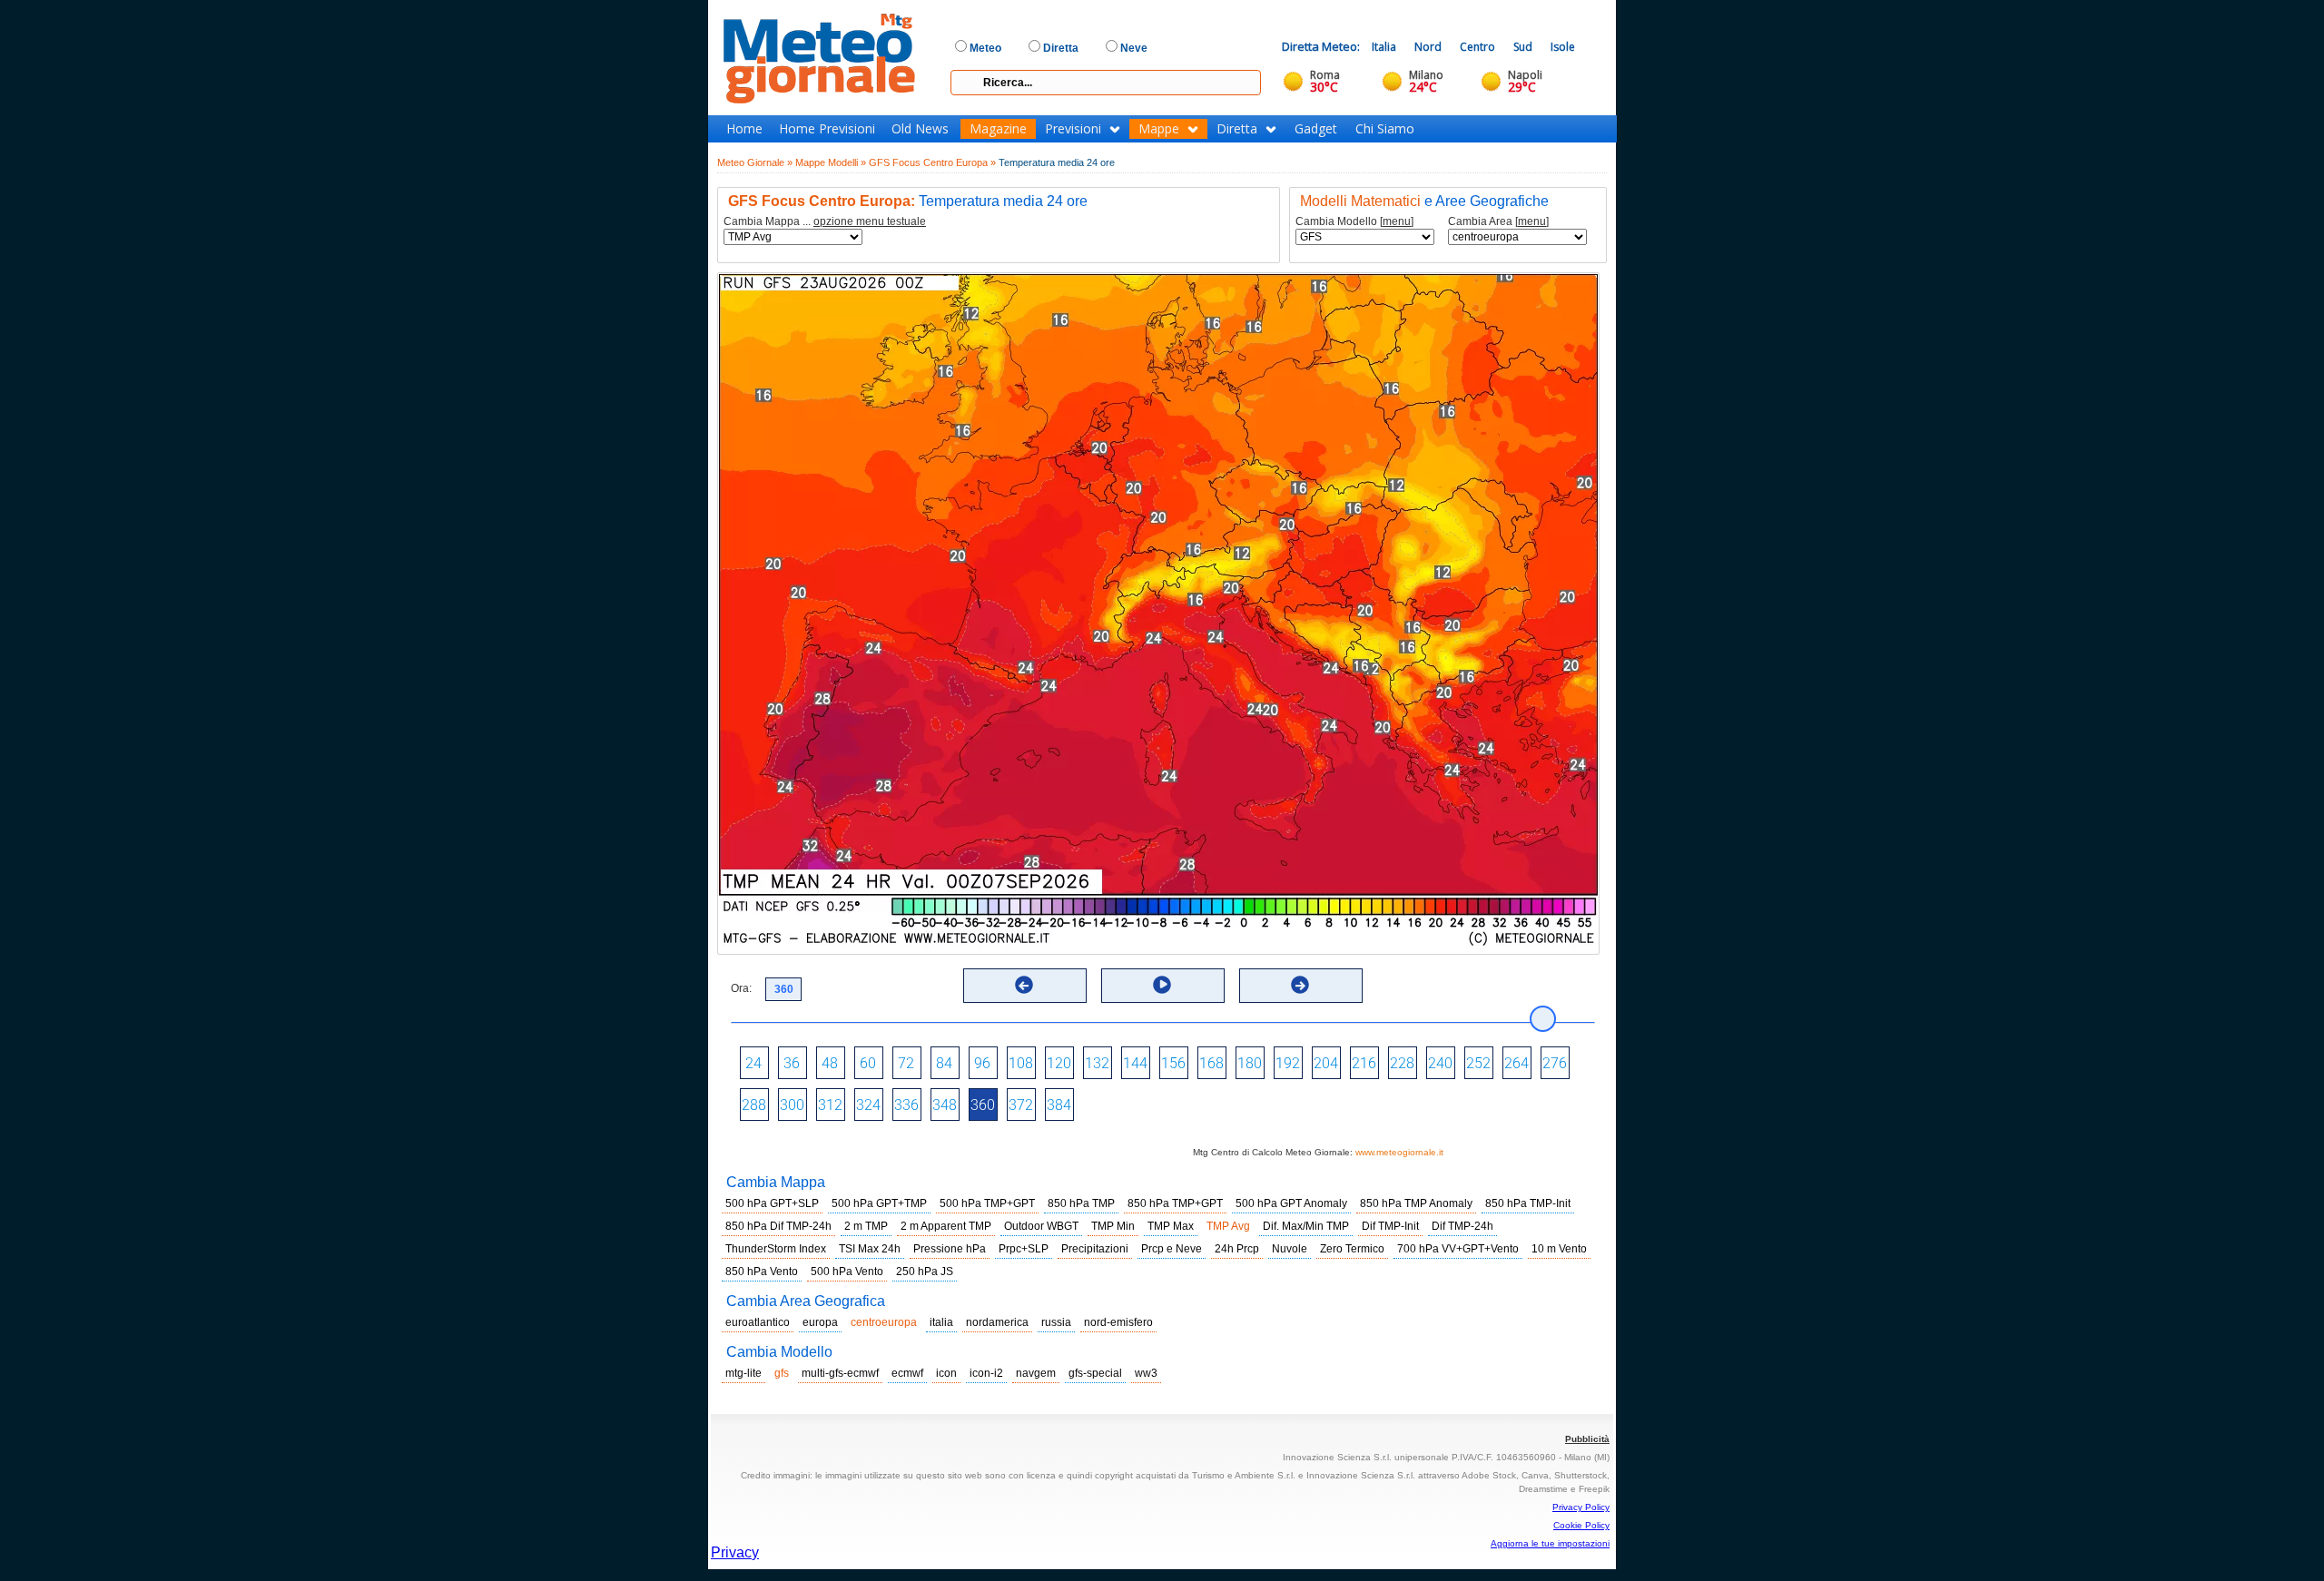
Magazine (998, 129)
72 (906, 1063)
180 (1250, 1063)
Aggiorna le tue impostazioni (1550, 1543)
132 (1097, 1063)
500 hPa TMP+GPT (987, 1203)
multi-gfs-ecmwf (840, 1373)
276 (1555, 1063)
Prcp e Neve (1172, 1249)
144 (1135, 1063)
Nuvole (1290, 1249)
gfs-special (1095, 1373)
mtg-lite (743, 1373)
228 (1402, 1063)
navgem (1036, 1373)
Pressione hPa (950, 1249)
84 (944, 1063)
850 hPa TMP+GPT (1175, 1203)
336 (906, 1105)
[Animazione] (1162, 985)
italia (941, 1322)
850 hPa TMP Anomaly (1416, 1203)
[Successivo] (1300, 985)
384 (1059, 1105)
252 (1478, 1063)
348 (945, 1105)
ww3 (1146, 1373)
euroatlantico (758, 1322)
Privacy (735, 1552)
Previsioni (1073, 129)
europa (820, 1322)
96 (982, 1063)
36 (792, 1063)
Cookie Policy (1581, 1525)
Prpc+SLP (1024, 1249)
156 (1173, 1063)
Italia (1384, 47)
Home (744, 129)
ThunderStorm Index (776, 1249)
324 (868, 1105)
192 (1288, 1063)
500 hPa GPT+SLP (772, 1203)
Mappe (1159, 129)
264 (1517, 1063)
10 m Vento (1559, 1249)
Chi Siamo (1385, 129)
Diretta (1237, 129)
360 (983, 1105)
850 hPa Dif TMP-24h (778, 1226)
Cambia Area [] (1498, 222)
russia (1056, 1322)
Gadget (1316, 129)
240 (1440, 1063)
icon (946, 1373)
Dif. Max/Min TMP (1306, 1226)
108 (1021, 1063)
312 (830, 1105)
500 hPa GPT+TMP (879, 1203)
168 (1211, 1063)
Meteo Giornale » (755, 162)
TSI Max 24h (870, 1249)
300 (792, 1105)
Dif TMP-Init (1390, 1226)
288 (754, 1105)
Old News (920, 129)
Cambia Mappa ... (825, 222)
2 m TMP (866, 1226)
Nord (1428, 47)
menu (1397, 221)
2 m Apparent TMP (946, 1226)
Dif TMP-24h (1462, 1226)
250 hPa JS (925, 1272)
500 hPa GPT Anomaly (1291, 1203)
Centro (1477, 47)
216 (1364, 1063)
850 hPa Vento (762, 1272)
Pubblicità (1587, 1439)
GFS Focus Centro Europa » (932, 162)
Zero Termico (1352, 1249)
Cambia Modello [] (1354, 222)
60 (868, 1063)
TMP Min (1113, 1226)
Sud (1523, 47)
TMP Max (1171, 1226)
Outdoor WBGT (1041, 1226)
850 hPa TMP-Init (1528, 1203)
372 (1021, 1105)
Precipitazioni (1095, 1249)
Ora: (741, 988)
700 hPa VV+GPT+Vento (1458, 1249)
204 (1326, 1063)
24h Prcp (1237, 1249)
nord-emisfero (1118, 1322)
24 (753, 1063)
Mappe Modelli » (831, 162)
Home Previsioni (827, 129)
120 (1059, 1063)
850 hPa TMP (1081, 1203)
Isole (1563, 47)
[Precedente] (1024, 985)
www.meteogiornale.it (1399, 1152)
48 (830, 1063)
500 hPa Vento (847, 1272)
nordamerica (997, 1322)
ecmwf (907, 1373)
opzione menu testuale (870, 221)
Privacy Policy (1581, 1507)
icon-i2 (986, 1373)
